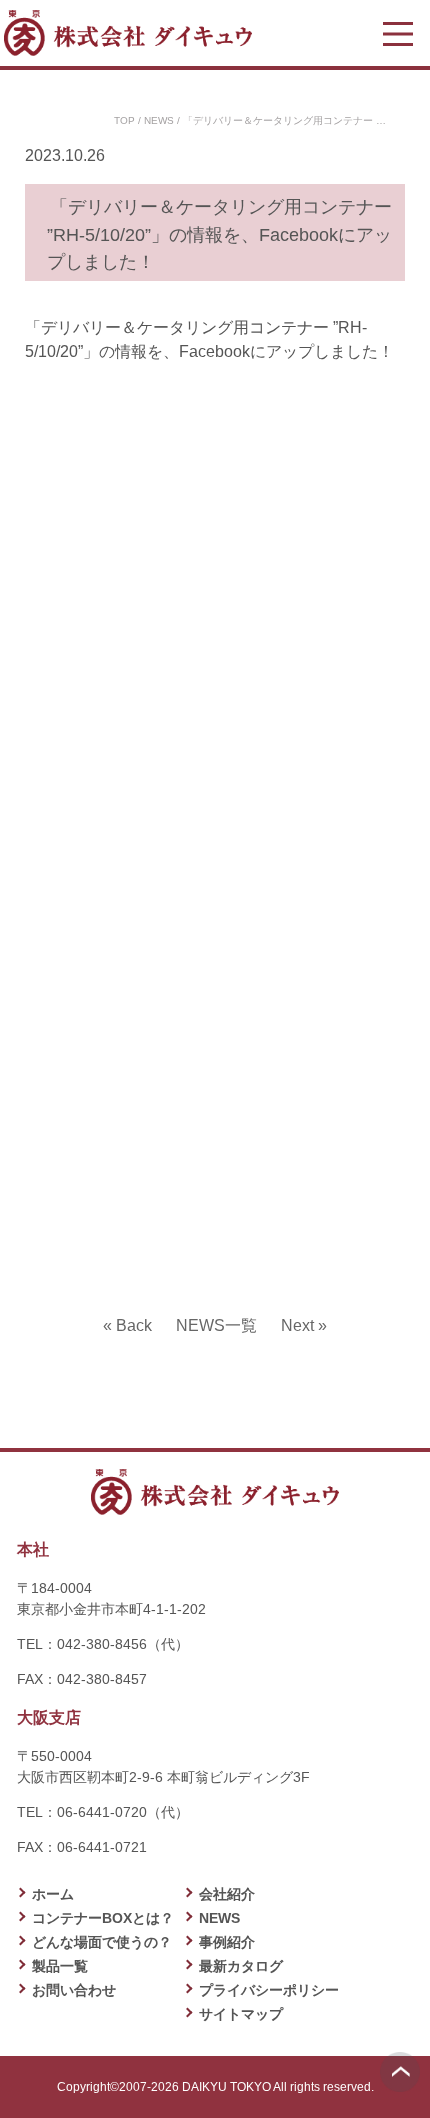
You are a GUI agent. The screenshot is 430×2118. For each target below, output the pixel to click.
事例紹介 (227, 1942)
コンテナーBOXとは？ (103, 1918)
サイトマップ (241, 2014)
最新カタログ (241, 1966)
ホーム (53, 1894)
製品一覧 (60, 1966)
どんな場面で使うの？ (102, 1942)
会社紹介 (227, 1894)
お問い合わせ (74, 1990)
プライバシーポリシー (269, 1990)
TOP (124, 120)
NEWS (159, 120)
